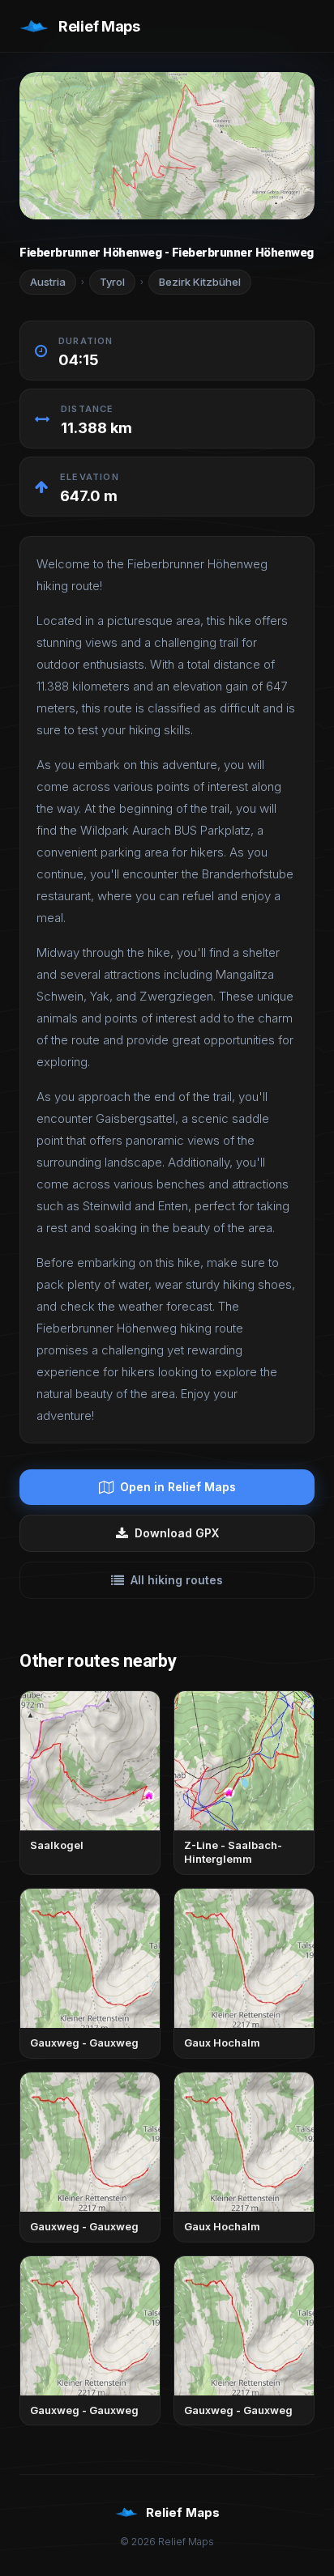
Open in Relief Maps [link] (178, 1487)
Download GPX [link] (177, 1533)
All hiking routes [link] (177, 1580)
